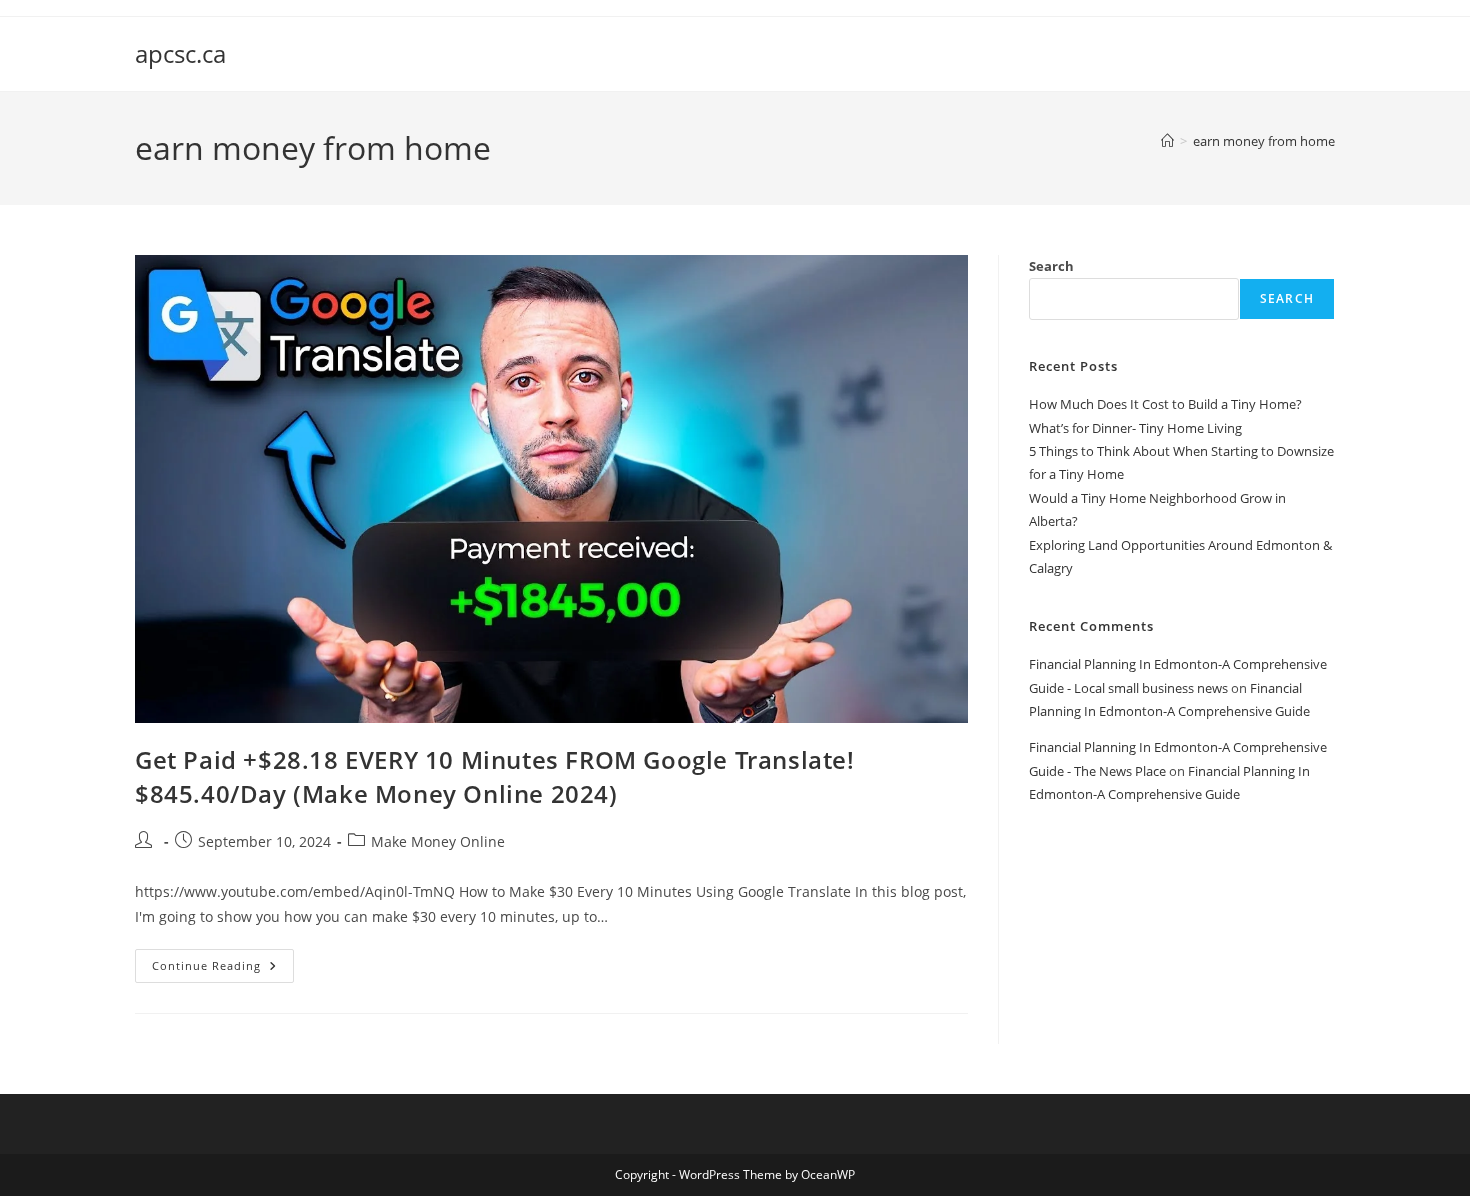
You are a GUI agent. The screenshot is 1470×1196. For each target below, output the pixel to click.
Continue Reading (223, 969)
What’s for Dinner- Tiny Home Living (1135, 428)
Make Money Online (438, 841)
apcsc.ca (180, 53)
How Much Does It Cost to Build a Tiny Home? (1165, 404)
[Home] (1167, 141)
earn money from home (1264, 141)
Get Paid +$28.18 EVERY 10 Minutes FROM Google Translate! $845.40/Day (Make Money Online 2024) (495, 776)
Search (1051, 266)
